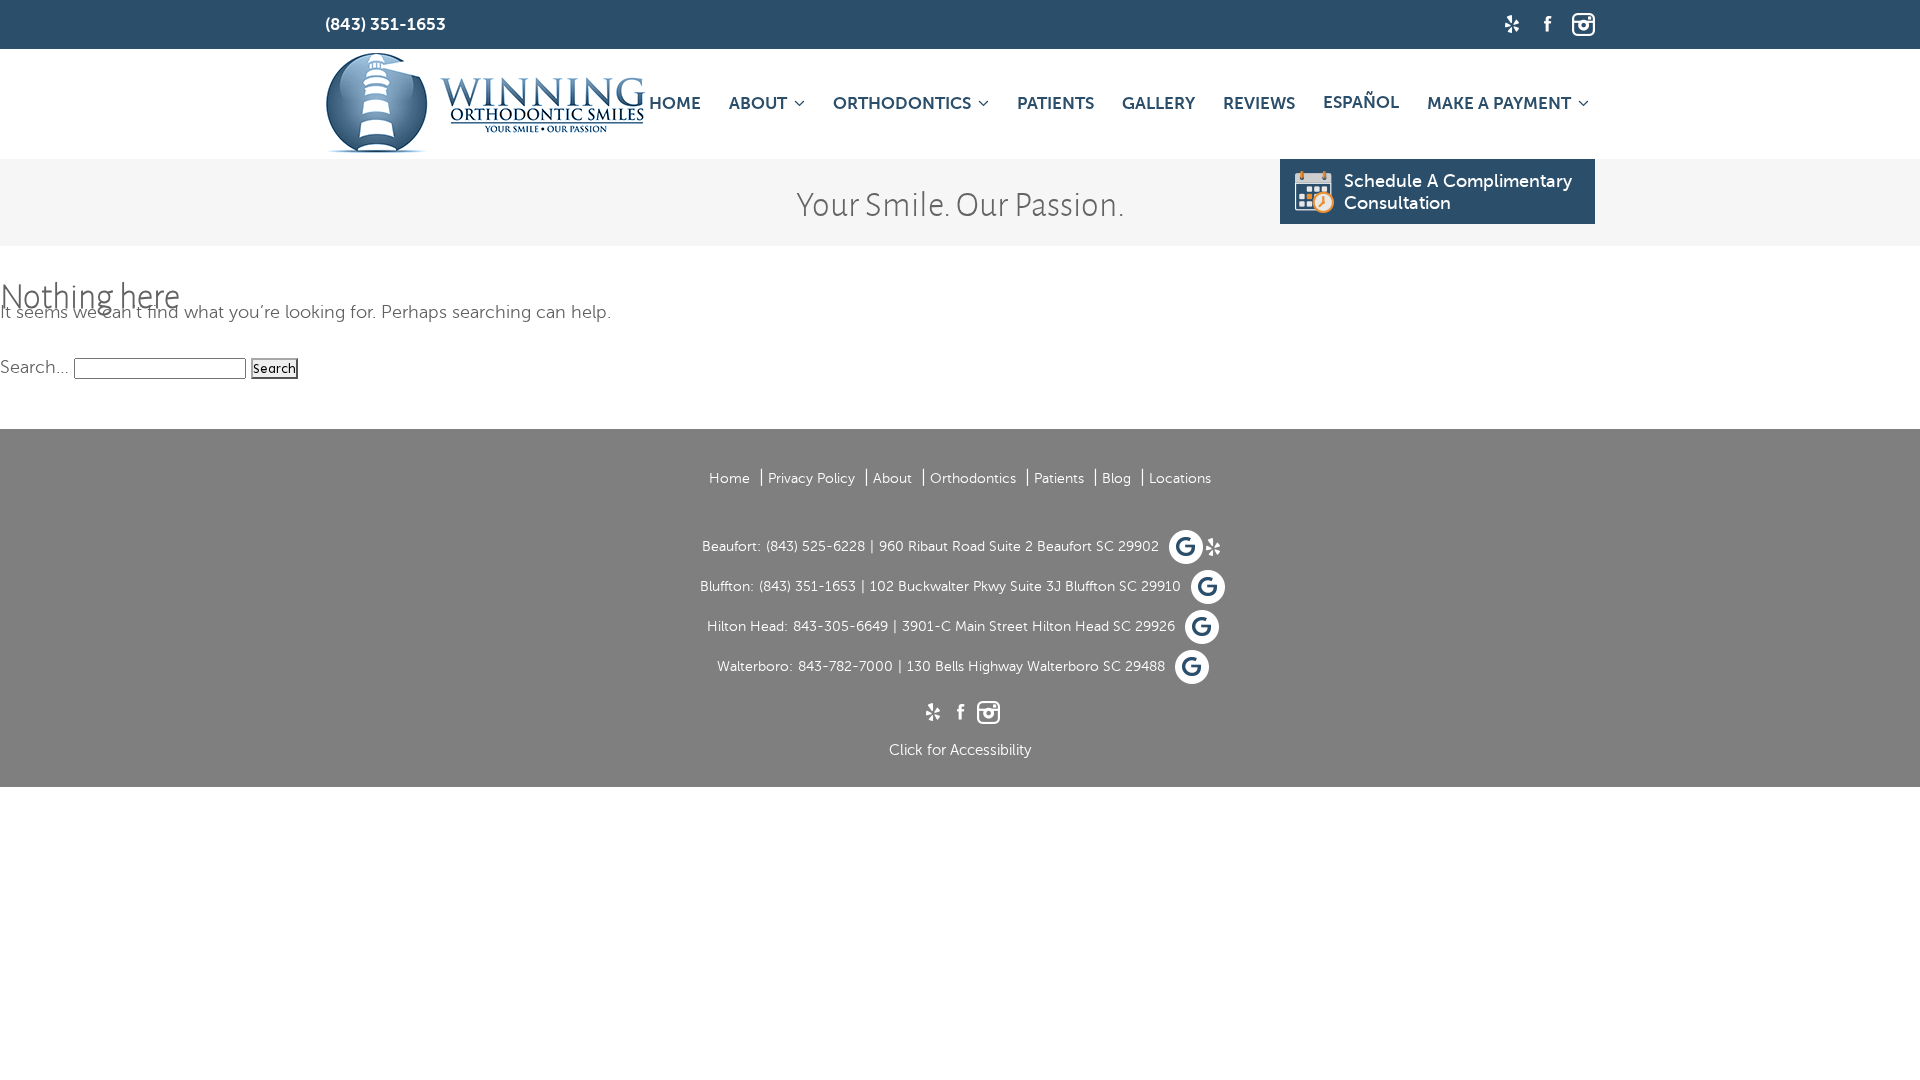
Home (675, 103)
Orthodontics (902, 103)
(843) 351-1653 (807, 586)
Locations (1180, 478)
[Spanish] (1361, 102)
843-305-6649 (840, 626)
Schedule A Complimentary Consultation (1458, 192)
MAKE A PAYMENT (1499, 103)
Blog (1116, 478)
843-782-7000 (845, 666)
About (758, 103)
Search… (34, 367)
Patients (1055, 103)
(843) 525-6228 (815, 546)
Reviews (1259, 103)
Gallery (1158, 103)
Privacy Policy (811, 478)
